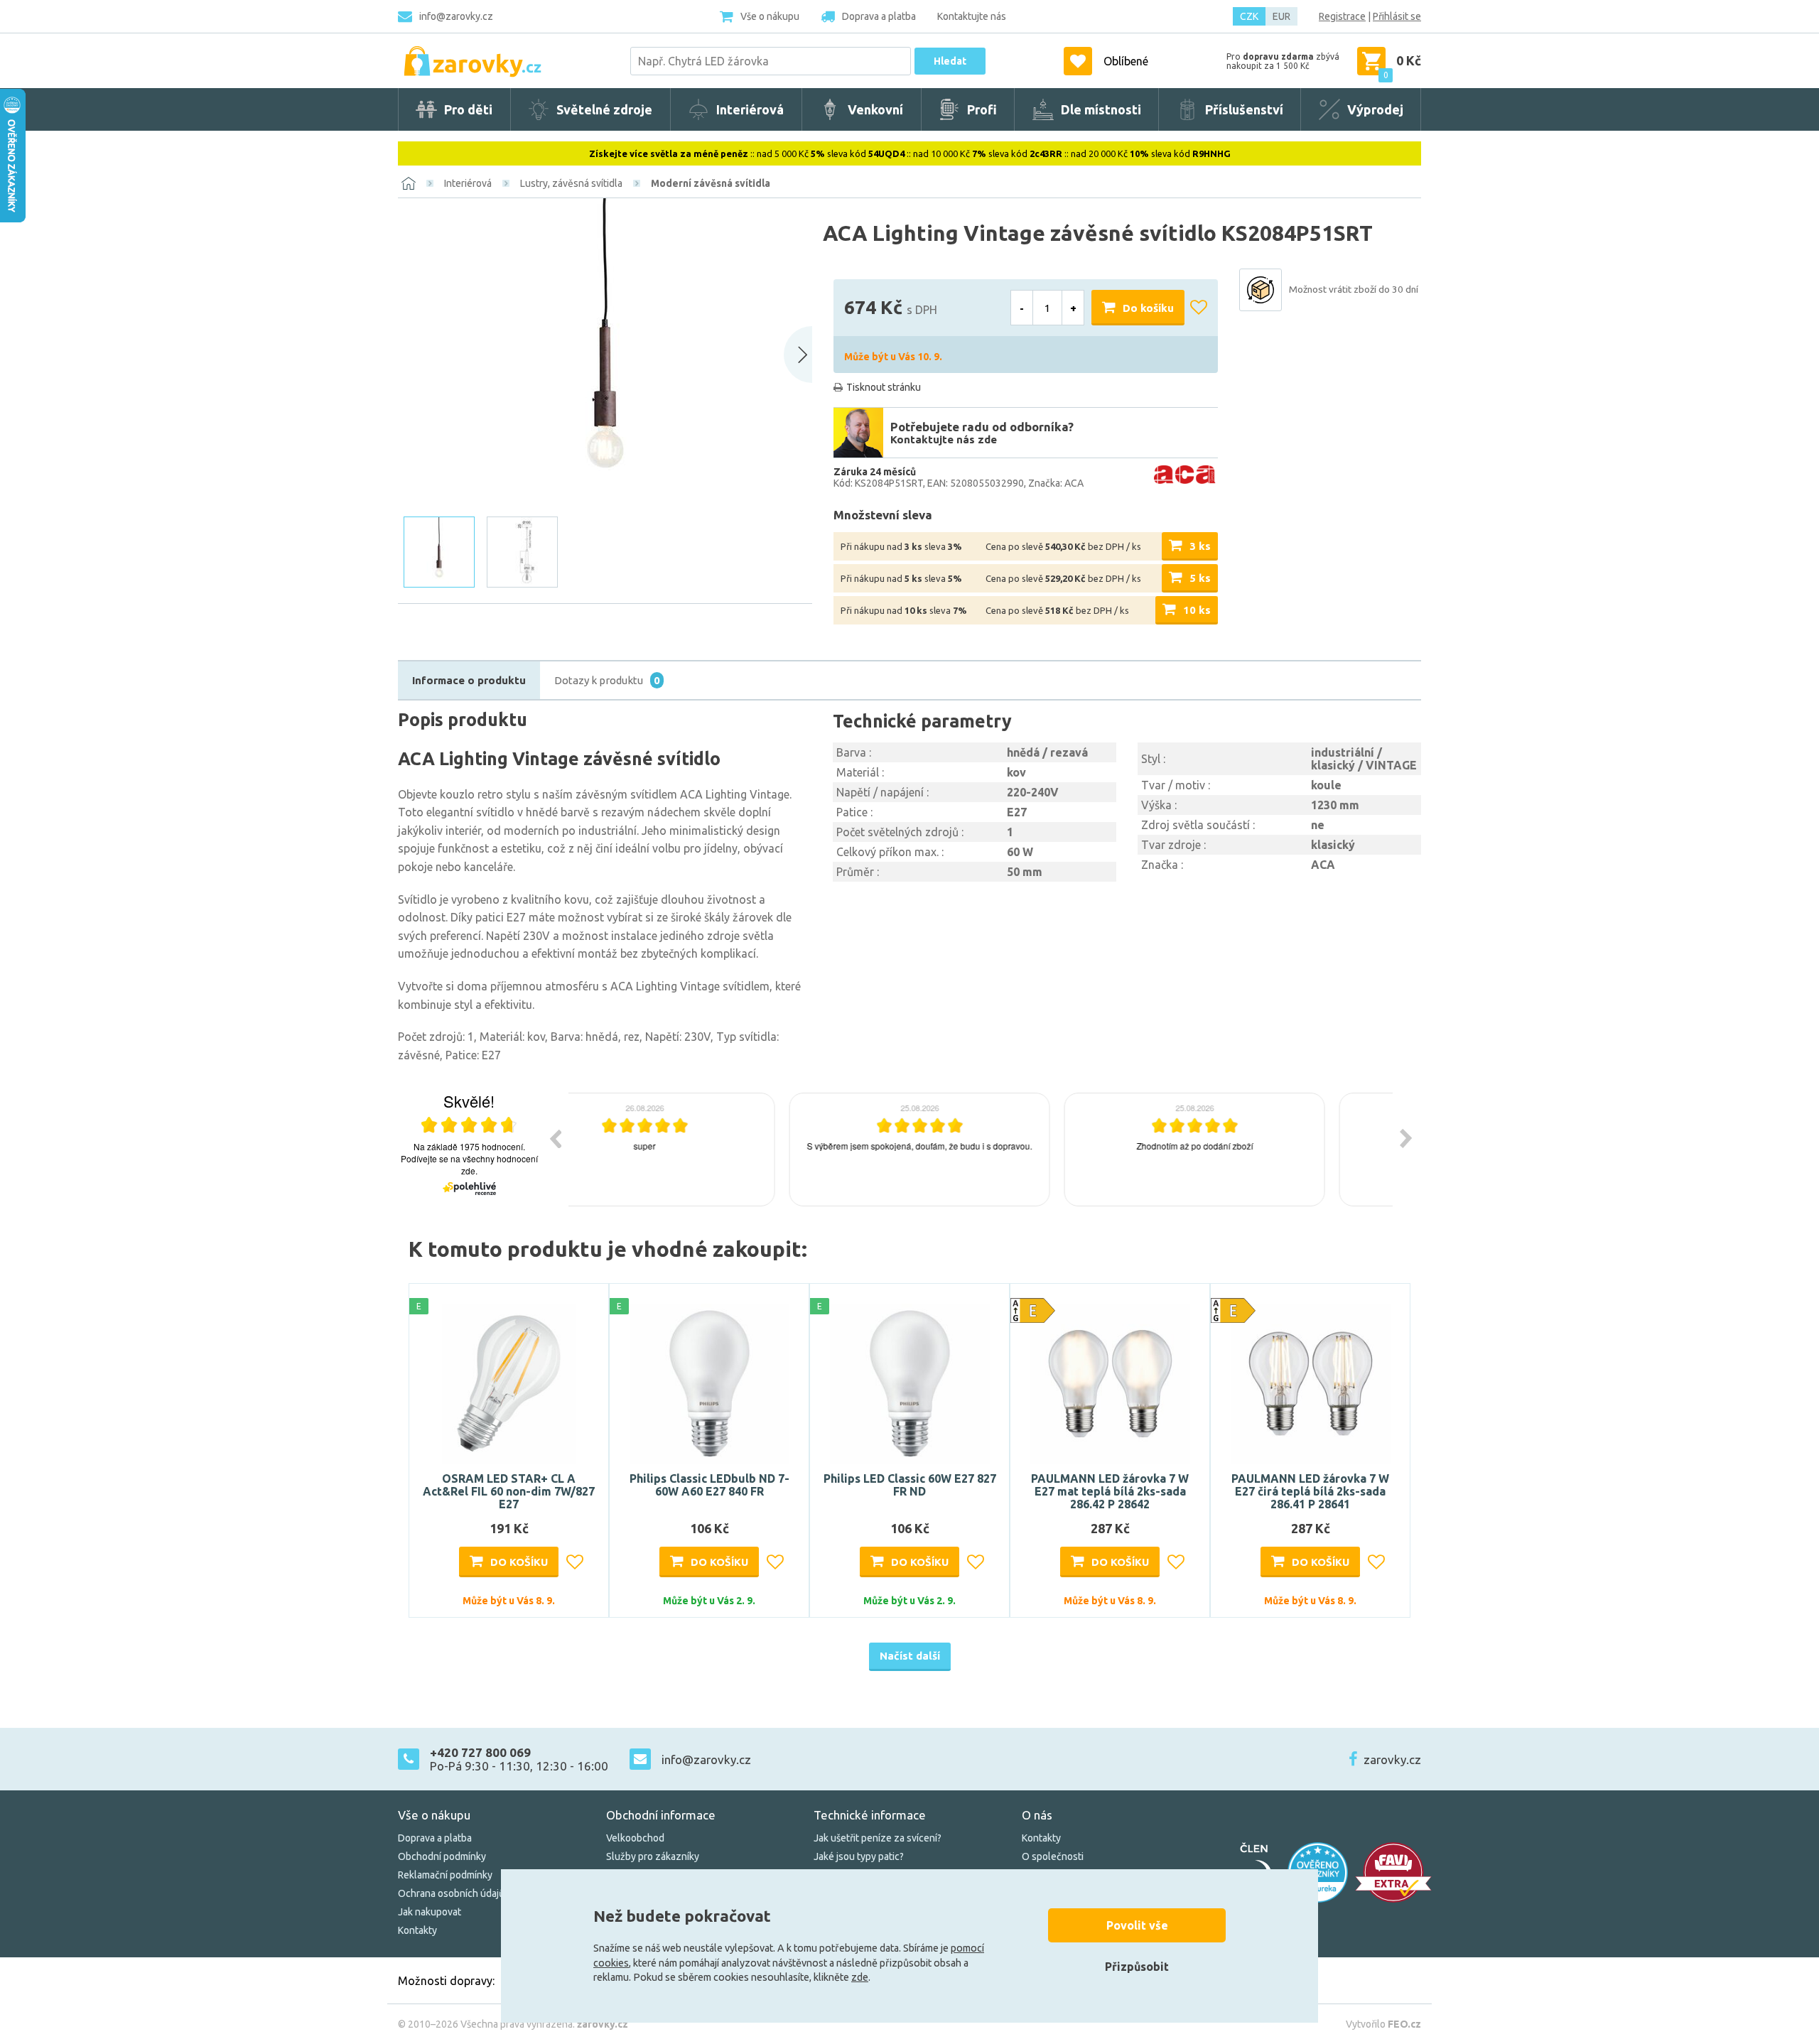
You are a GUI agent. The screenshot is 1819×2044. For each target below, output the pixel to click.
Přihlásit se (1397, 16)
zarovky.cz (1392, 1759)
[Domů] (409, 183)
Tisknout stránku (884, 387)
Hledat (950, 61)
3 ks (1200, 546)
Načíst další (910, 1656)
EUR (1281, 16)
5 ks (1200, 578)
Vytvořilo (1383, 2024)
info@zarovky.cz (456, 16)
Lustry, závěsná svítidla (571, 183)
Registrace (1342, 16)
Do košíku (1148, 308)
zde (860, 1977)
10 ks (1197, 610)
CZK (1249, 16)
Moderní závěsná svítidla (711, 183)
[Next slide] (798, 355)
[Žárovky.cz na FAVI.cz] (1393, 1872)
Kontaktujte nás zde (944, 439)
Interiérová (468, 183)
